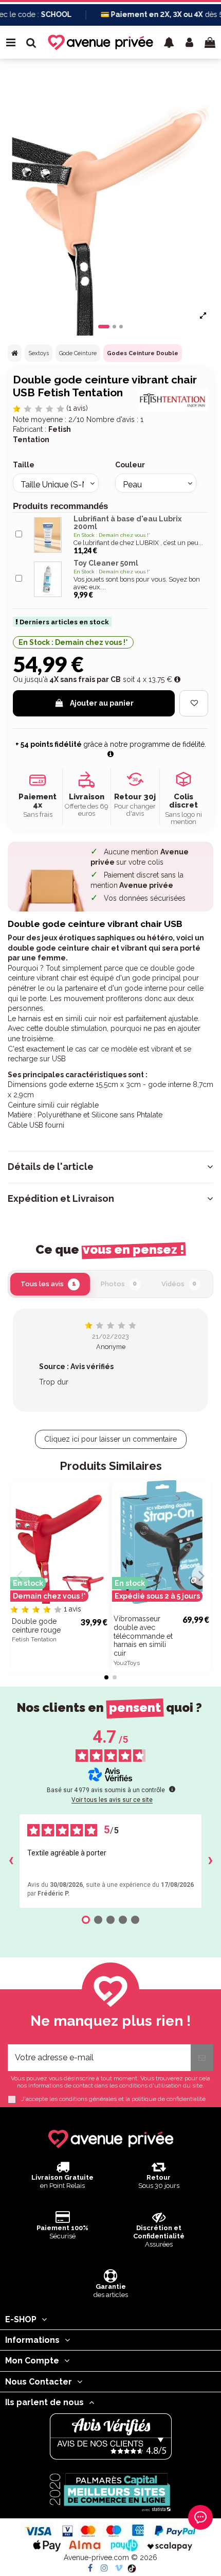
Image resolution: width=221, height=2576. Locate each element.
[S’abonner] (202, 2058)
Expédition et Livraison (61, 1199)
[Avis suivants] (210, 1861)
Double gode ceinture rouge (36, 1626)
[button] (169, 42)
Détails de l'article (51, 1167)
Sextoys (39, 353)
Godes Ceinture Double (143, 353)
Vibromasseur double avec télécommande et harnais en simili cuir (143, 1636)
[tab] (110, 1167)
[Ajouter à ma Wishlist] (194, 703)
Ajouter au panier (102, 703)
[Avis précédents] (11, 1861)
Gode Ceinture (78, 353)
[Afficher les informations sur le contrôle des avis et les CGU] (172, 1789)
